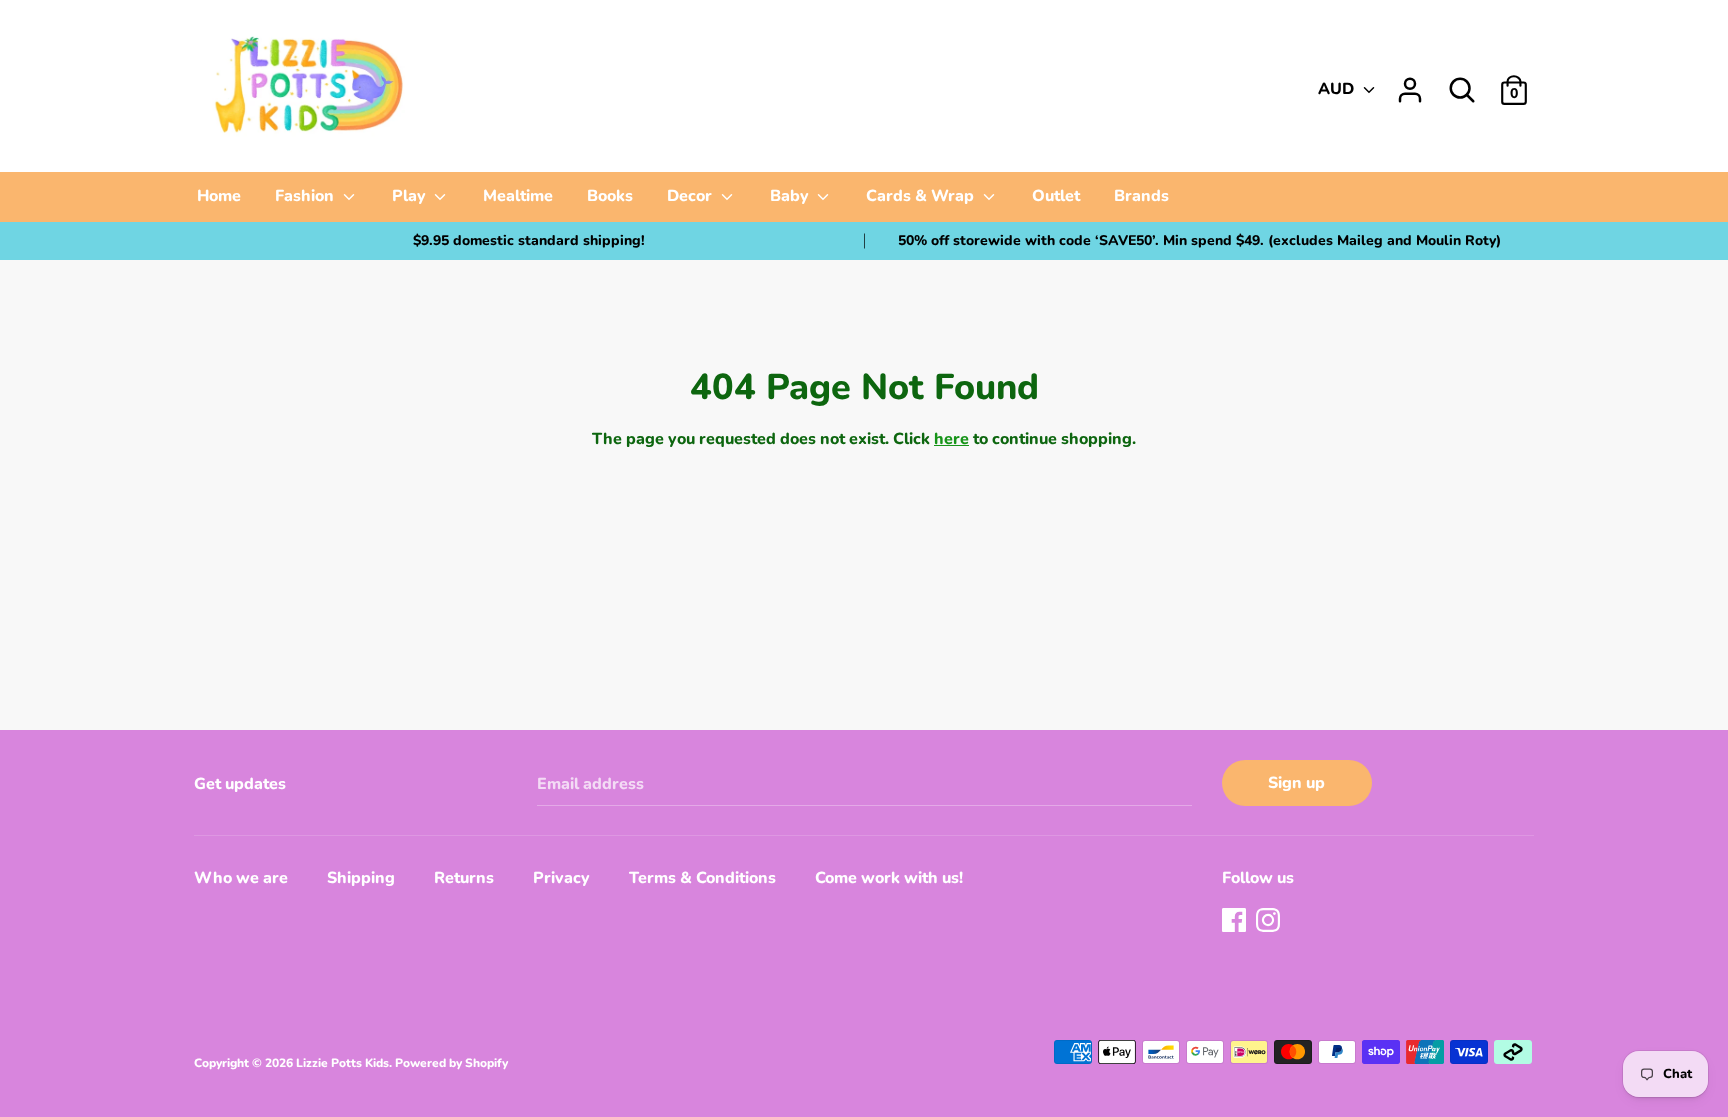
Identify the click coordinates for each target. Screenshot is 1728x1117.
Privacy (561, 878)
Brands (1141, 196)
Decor (691, 196)
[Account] (1410, 82)
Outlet (1056, 196)
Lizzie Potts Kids (342, 1063)
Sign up (1296, 783)
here (951, 439)
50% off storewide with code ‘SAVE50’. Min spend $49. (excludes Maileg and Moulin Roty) (1199, 240)
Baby (791, 196)
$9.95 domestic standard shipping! (529, 240)
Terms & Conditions (702, 878)
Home (219, 196)
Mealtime (518, 196)
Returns (464, 878)
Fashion (306, 196)
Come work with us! (889, 878)
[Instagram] (1270, 922)
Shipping (361, 878)
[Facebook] (1236, 922)
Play (411, 196)
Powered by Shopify (451, 1063)
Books (610, 196)
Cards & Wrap (922, 196)
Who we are (241, 878)
